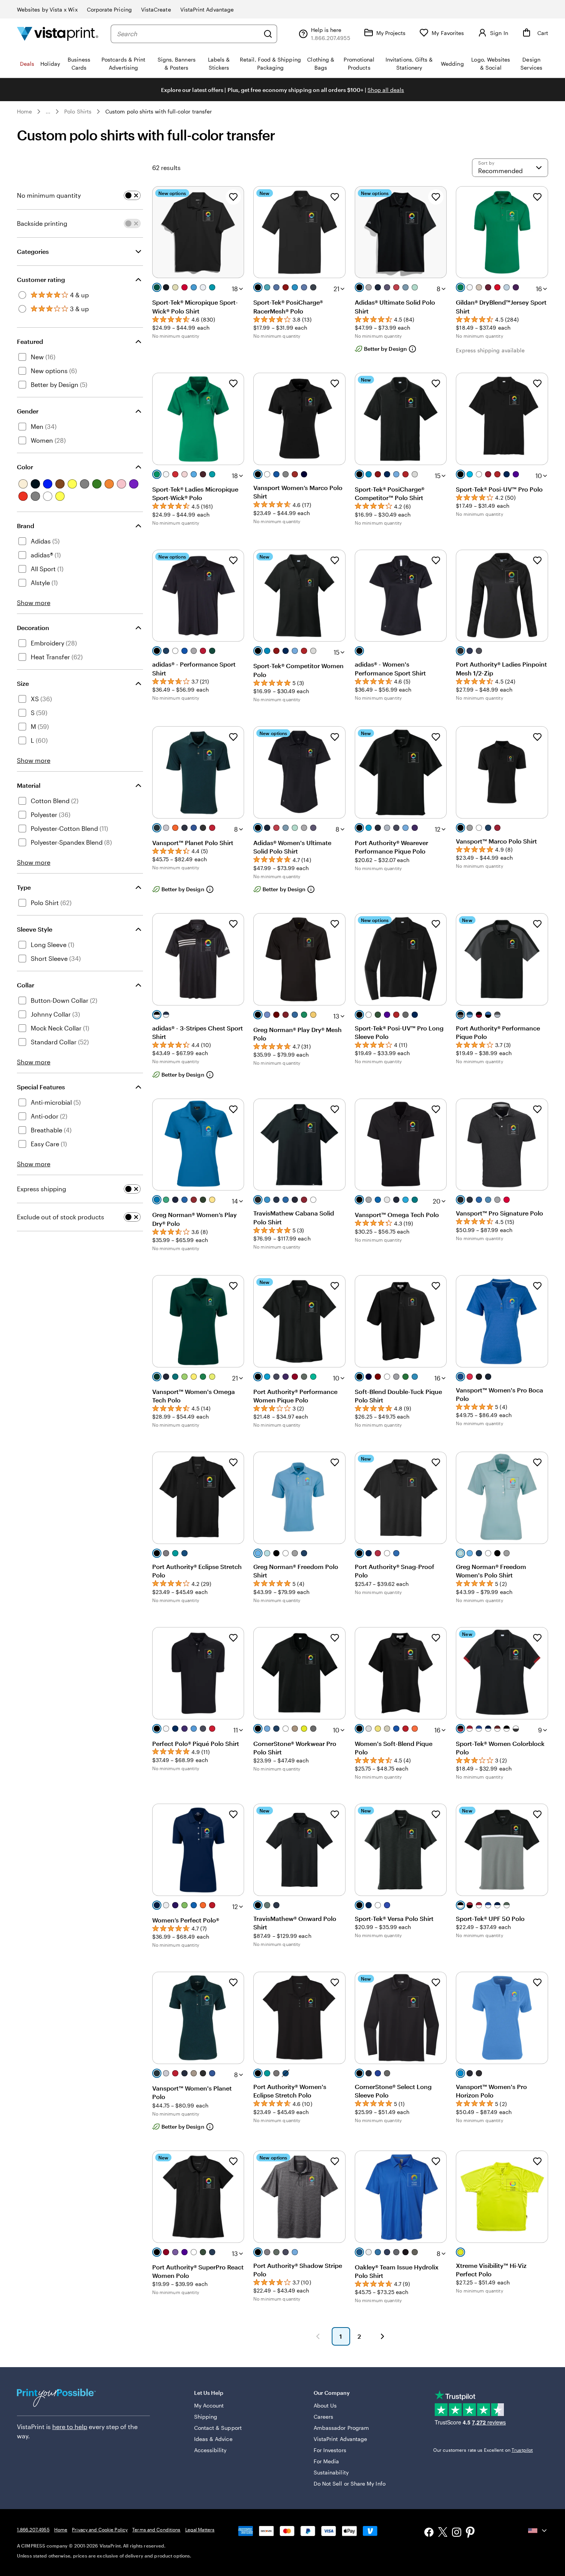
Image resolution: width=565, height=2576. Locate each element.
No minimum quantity (49, 195)
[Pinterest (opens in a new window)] (470, 2533)
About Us (325, 2405)
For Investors (330, 2450)
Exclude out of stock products (61, 1217)
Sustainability (331, 2472)
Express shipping (42, 1189)
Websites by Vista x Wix (47, 9)
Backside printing (42, 223)
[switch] (132, 195)
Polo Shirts (78, 111)
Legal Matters (200, 2529)
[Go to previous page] (318, 2336)
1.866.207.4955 (33, 2529)
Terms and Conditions (156, 2529)
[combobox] (188, 34)
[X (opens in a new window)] (443, 2533)
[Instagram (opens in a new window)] (457, 2533)
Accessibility (210, 2450)
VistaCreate (156, 9)
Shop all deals (386, 90)
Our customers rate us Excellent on (483, 2450)
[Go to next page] (382, 2336)
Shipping (206, 2417)
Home (24, 111)
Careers (324, 2417)
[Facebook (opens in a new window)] (429, 2533)
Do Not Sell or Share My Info (350, 2483)
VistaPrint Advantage (207, 9)
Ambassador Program (341, 2428)
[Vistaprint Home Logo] (58, 34)
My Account (209, 2405)
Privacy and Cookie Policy (100, 2529)
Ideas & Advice (213, 2439)
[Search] (268, 34)
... (48, 112)
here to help (70, 2427)
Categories (33, 251)
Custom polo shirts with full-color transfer (159, 111)
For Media (327, 2461)
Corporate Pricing (109, 9)
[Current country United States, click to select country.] (538, 2531)
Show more (34, 603)
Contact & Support (218, 2428)
